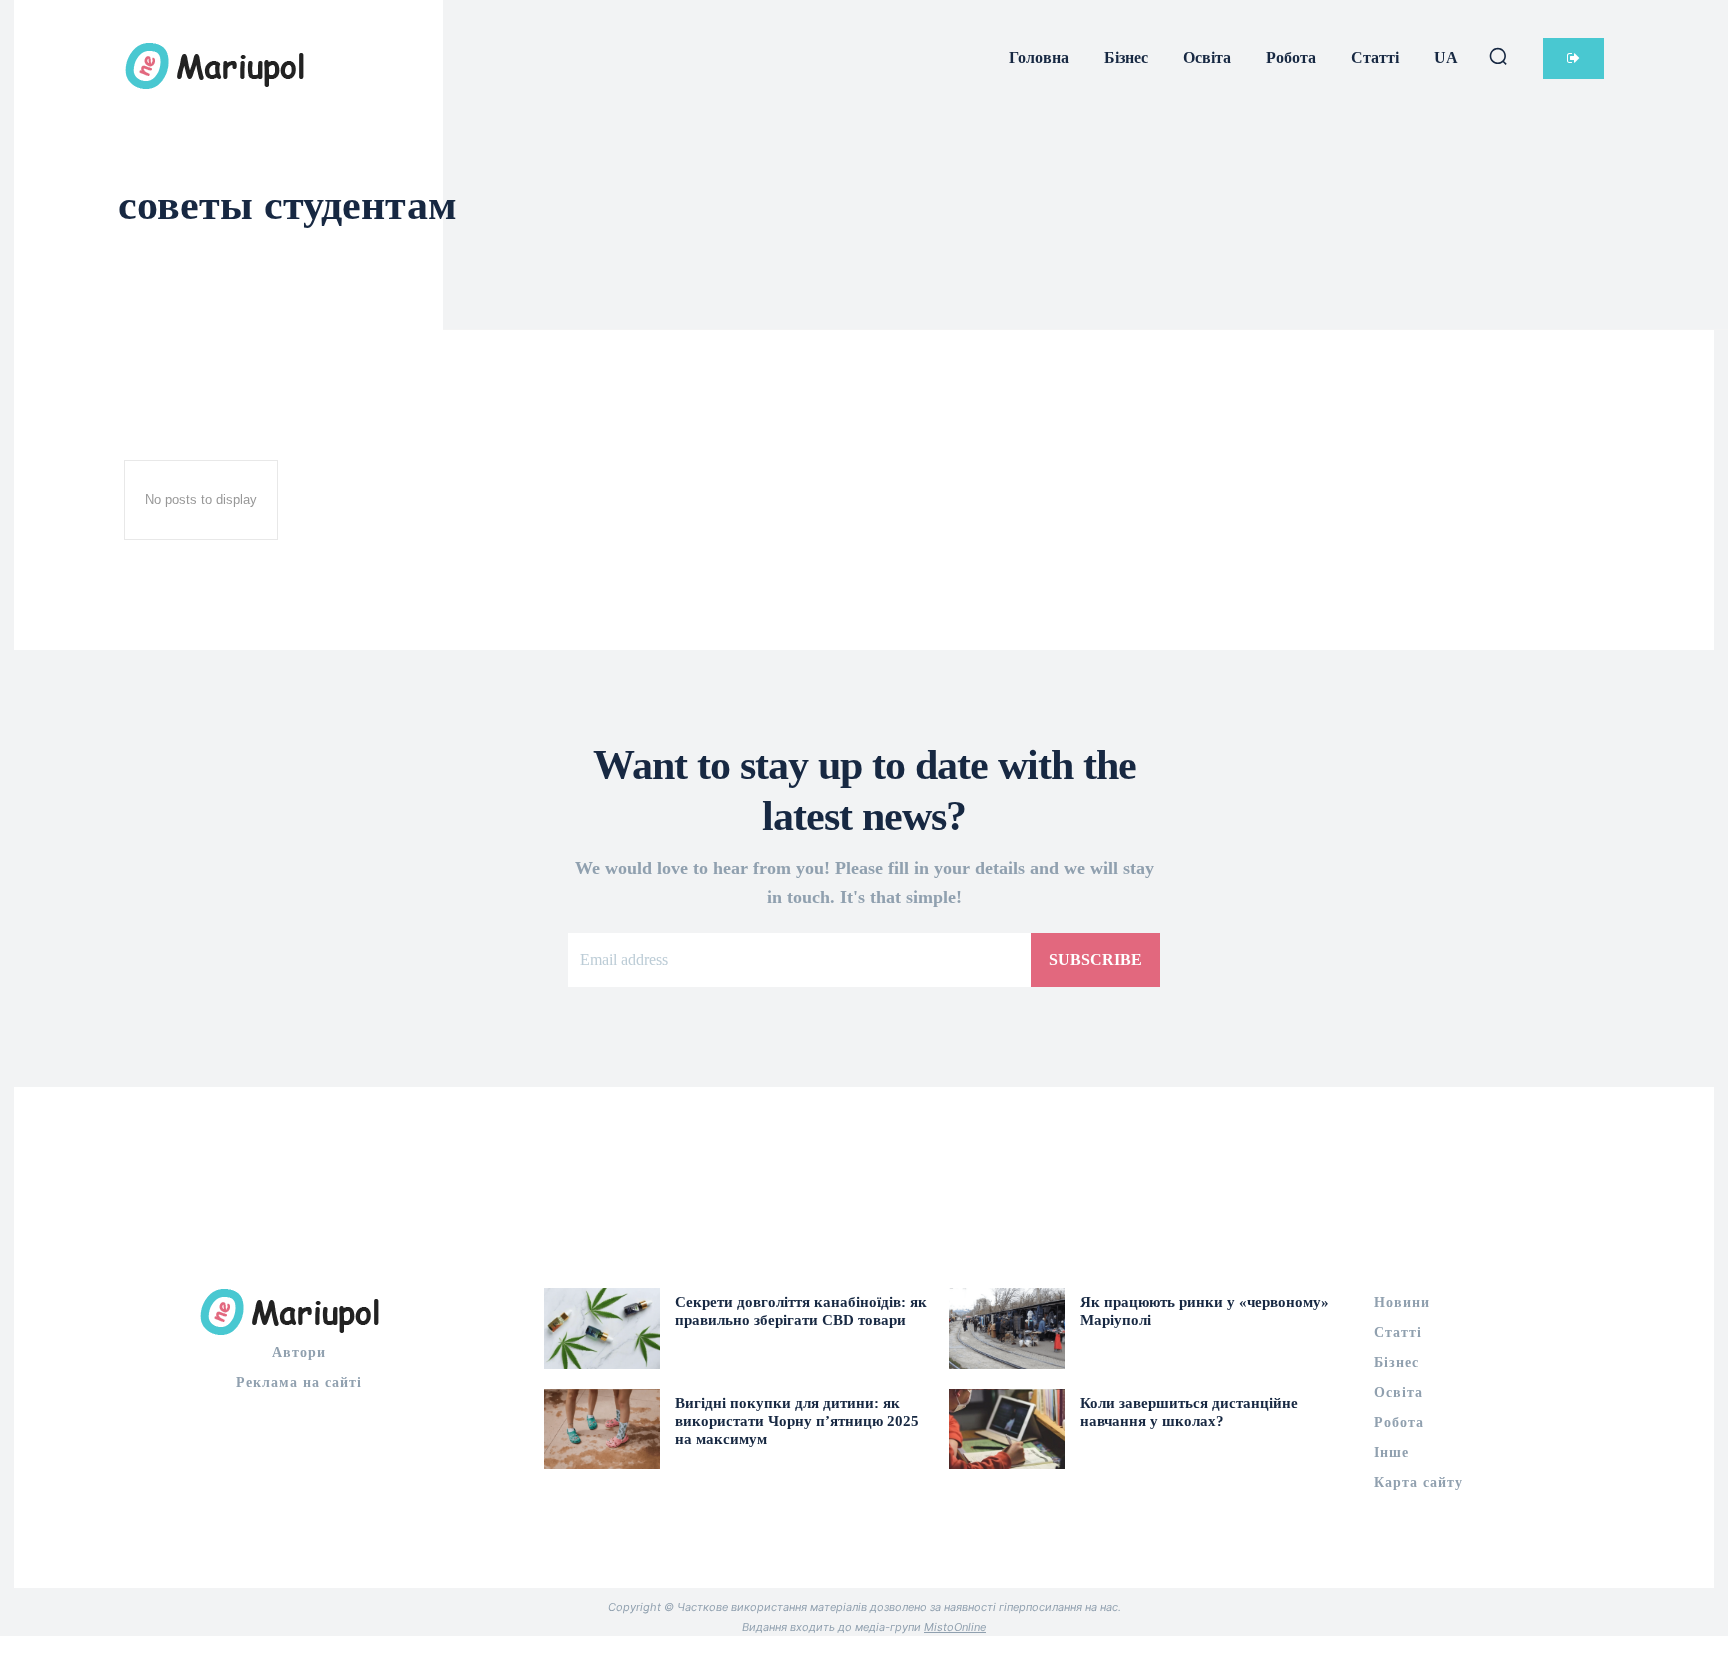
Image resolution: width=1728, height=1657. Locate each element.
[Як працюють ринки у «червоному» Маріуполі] (1007, 1328)
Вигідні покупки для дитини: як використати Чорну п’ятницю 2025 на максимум (797, 1421)
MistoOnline (955, 1627)
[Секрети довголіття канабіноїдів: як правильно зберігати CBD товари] (602, 1328)
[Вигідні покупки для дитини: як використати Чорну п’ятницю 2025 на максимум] (602, 1429)
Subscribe (1095, 959)
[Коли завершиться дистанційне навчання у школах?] (1007, 1429)
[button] (1498, 56)
